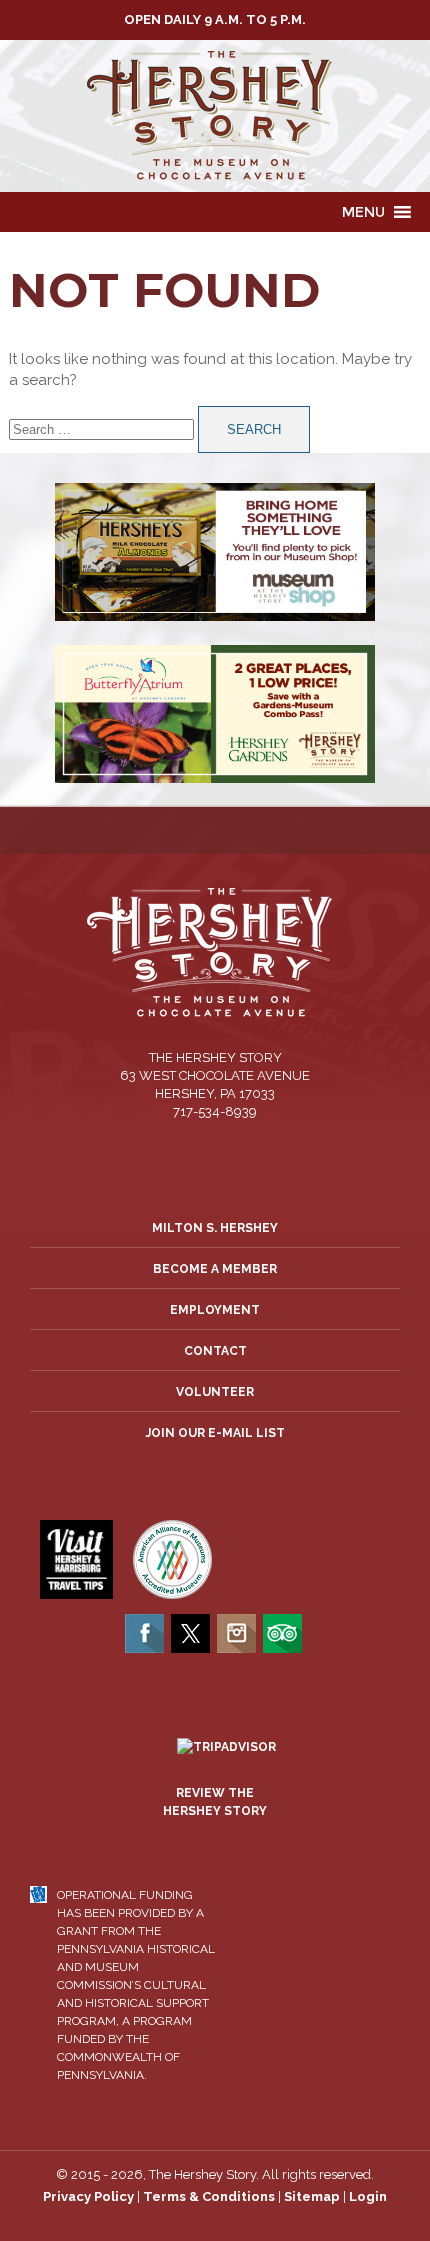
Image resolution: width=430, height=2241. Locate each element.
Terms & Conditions (209, 2196)
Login (368, 2196)
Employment (215, 1310)
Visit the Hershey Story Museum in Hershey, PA (215, 116)
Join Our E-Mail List (215, 1433)
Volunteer (215, 1392)
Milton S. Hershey (215, 1228)
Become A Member (215, 1269)
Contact (215, 1351)
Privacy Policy (88, 2196)
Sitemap (312, 2196)
